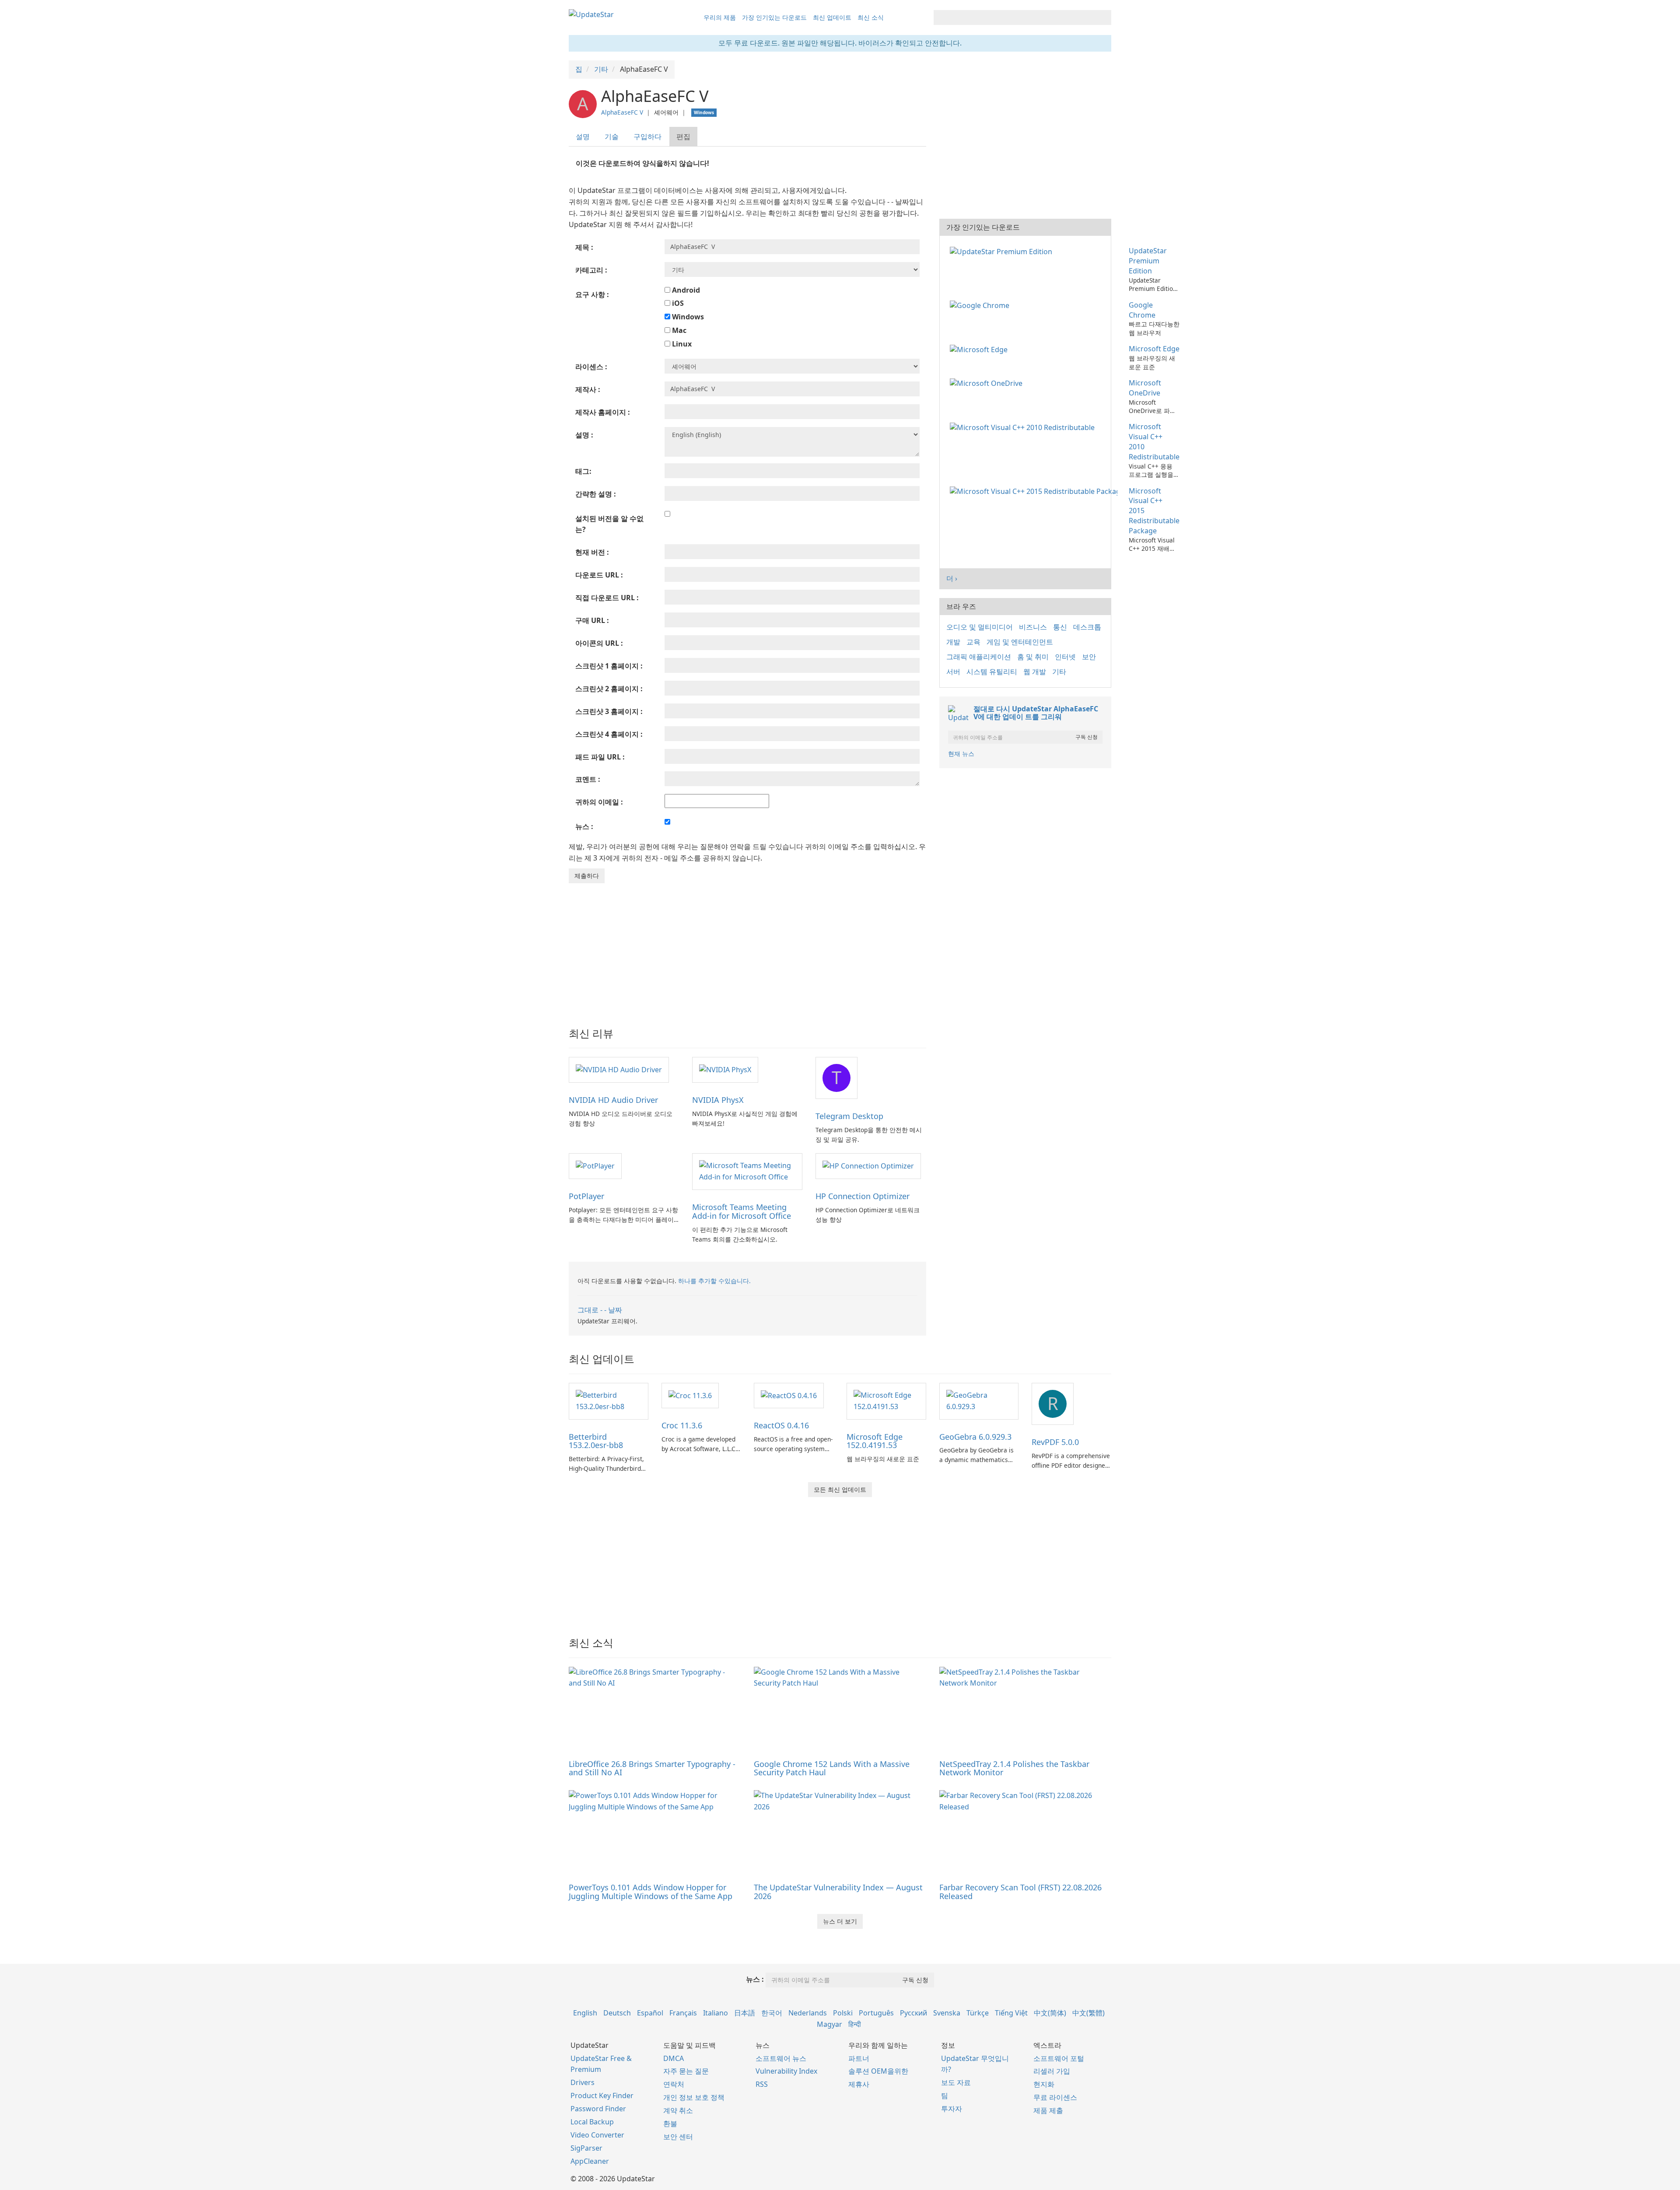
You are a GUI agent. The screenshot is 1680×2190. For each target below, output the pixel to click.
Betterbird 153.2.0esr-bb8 (596, 1441)
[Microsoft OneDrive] (988, 383)
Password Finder (598, 2109)
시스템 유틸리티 (992, 672)
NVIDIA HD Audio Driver (613, 1100)
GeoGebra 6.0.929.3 (975, 1437)
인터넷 (1065, 657)
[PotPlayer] (595, 1165)
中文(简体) (1050, 2013)
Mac (678, 330)
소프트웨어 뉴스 (781, 2058)
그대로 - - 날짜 (600, 1310)
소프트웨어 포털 (1059, 2058)
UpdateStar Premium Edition (1148, 261)
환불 (670, 2124)
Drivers (583, 2082)
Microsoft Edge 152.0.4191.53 (875, 1441)
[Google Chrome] (981, 305)
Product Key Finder (602, 2096)
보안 (1089, 657)
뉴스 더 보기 (840, 1921)
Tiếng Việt (1011, 2013)
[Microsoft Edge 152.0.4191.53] (886, 1400)
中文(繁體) (1088, 2013)
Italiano (716, 2013)
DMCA (674, 2058)
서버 (953, 672)
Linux (681, 344)
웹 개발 (1035, 672)
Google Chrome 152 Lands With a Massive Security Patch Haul (832, 1768)
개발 (953, 642)
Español (650, 2013)
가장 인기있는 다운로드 (774, 17)
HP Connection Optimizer (863, 1196)
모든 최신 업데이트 (840, 1489)
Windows (687, 317)
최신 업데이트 (832, 17)
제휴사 (859, 2084)
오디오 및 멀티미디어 (980, 627)
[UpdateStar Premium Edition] (1003, 251)
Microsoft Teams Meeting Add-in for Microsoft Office (742, 1211)
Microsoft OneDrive (1145, 388)
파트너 (859, 2058)
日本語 (745, 2013)
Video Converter (597, 2135)
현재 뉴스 (961, 754)
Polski (843, 2013)
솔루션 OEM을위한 (878, 2071)
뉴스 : (755, 1979)
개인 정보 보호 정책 (694, 2097)
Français (683, 2013)
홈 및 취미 (1033, 657)
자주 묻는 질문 (686, 2071)
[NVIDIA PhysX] (725, 1069)
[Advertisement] (747, 949)
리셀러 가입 (1052, 2071)
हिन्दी (855, 2024)
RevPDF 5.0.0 (1055, 1442)
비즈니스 (1033, 627)
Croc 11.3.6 (682, 1425)
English (585, 2013)
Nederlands (808, 2013)
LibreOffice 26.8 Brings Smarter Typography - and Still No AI (652, 1768)
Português (876, 2013)
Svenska (947, 2013)
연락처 (674, 2084)
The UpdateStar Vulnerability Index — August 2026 (838, 1892)
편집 (683, 136)
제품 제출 (1048, 2110)
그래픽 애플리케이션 (979, 657)
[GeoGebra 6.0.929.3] (979, 1400)
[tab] (583, 137)
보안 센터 (678, 2137)
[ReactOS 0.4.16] (789, 1395)
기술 (612, 136)
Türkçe (978, 2013)
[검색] (1103, 17)
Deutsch (617, 2013)
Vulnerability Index (786, 2071)
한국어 (772, 2013)
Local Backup (592, 2122)
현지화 (1044, 2084)
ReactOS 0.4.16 (781, 1425)
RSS (762, 2084)
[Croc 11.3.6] (690, 1395)
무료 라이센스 (1055, 2097)
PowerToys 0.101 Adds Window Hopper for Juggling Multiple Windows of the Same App (651, 1892)
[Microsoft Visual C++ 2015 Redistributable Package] (1035, 491)
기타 (1059, 672)
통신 (1060, 627)
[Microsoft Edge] (980, 349)
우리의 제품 (720, 17)
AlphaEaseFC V (622, 112)
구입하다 (647, 136)
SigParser (586, 2148)
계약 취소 (678, 2110)
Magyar (829, 2024)
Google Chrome (1142, 310)
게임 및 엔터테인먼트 (1020, 642)
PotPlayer (586, 1196)
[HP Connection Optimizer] (868, 1165)
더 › (952, 578)
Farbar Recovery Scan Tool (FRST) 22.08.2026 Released (1020, 1892)
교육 (973, 642)
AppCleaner (590, 2161)
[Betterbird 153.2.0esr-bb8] (609, 1400)
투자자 (952, 2109)
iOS (677, 303)
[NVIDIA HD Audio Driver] (619, 1069)
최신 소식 (871, 17)
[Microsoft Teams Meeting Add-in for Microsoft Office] (747, 1171)
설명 (583, 136)
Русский (913, 2013)
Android (685, 290)
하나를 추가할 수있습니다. (714, 1281)
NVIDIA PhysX (718, 1100)
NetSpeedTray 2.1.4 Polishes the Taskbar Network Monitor (1014, 1768)
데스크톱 (1087, 627)
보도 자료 (956, 2082)
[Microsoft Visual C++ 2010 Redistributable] (1024, 427)
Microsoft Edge (1154, 349)
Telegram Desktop (849, 1116)
